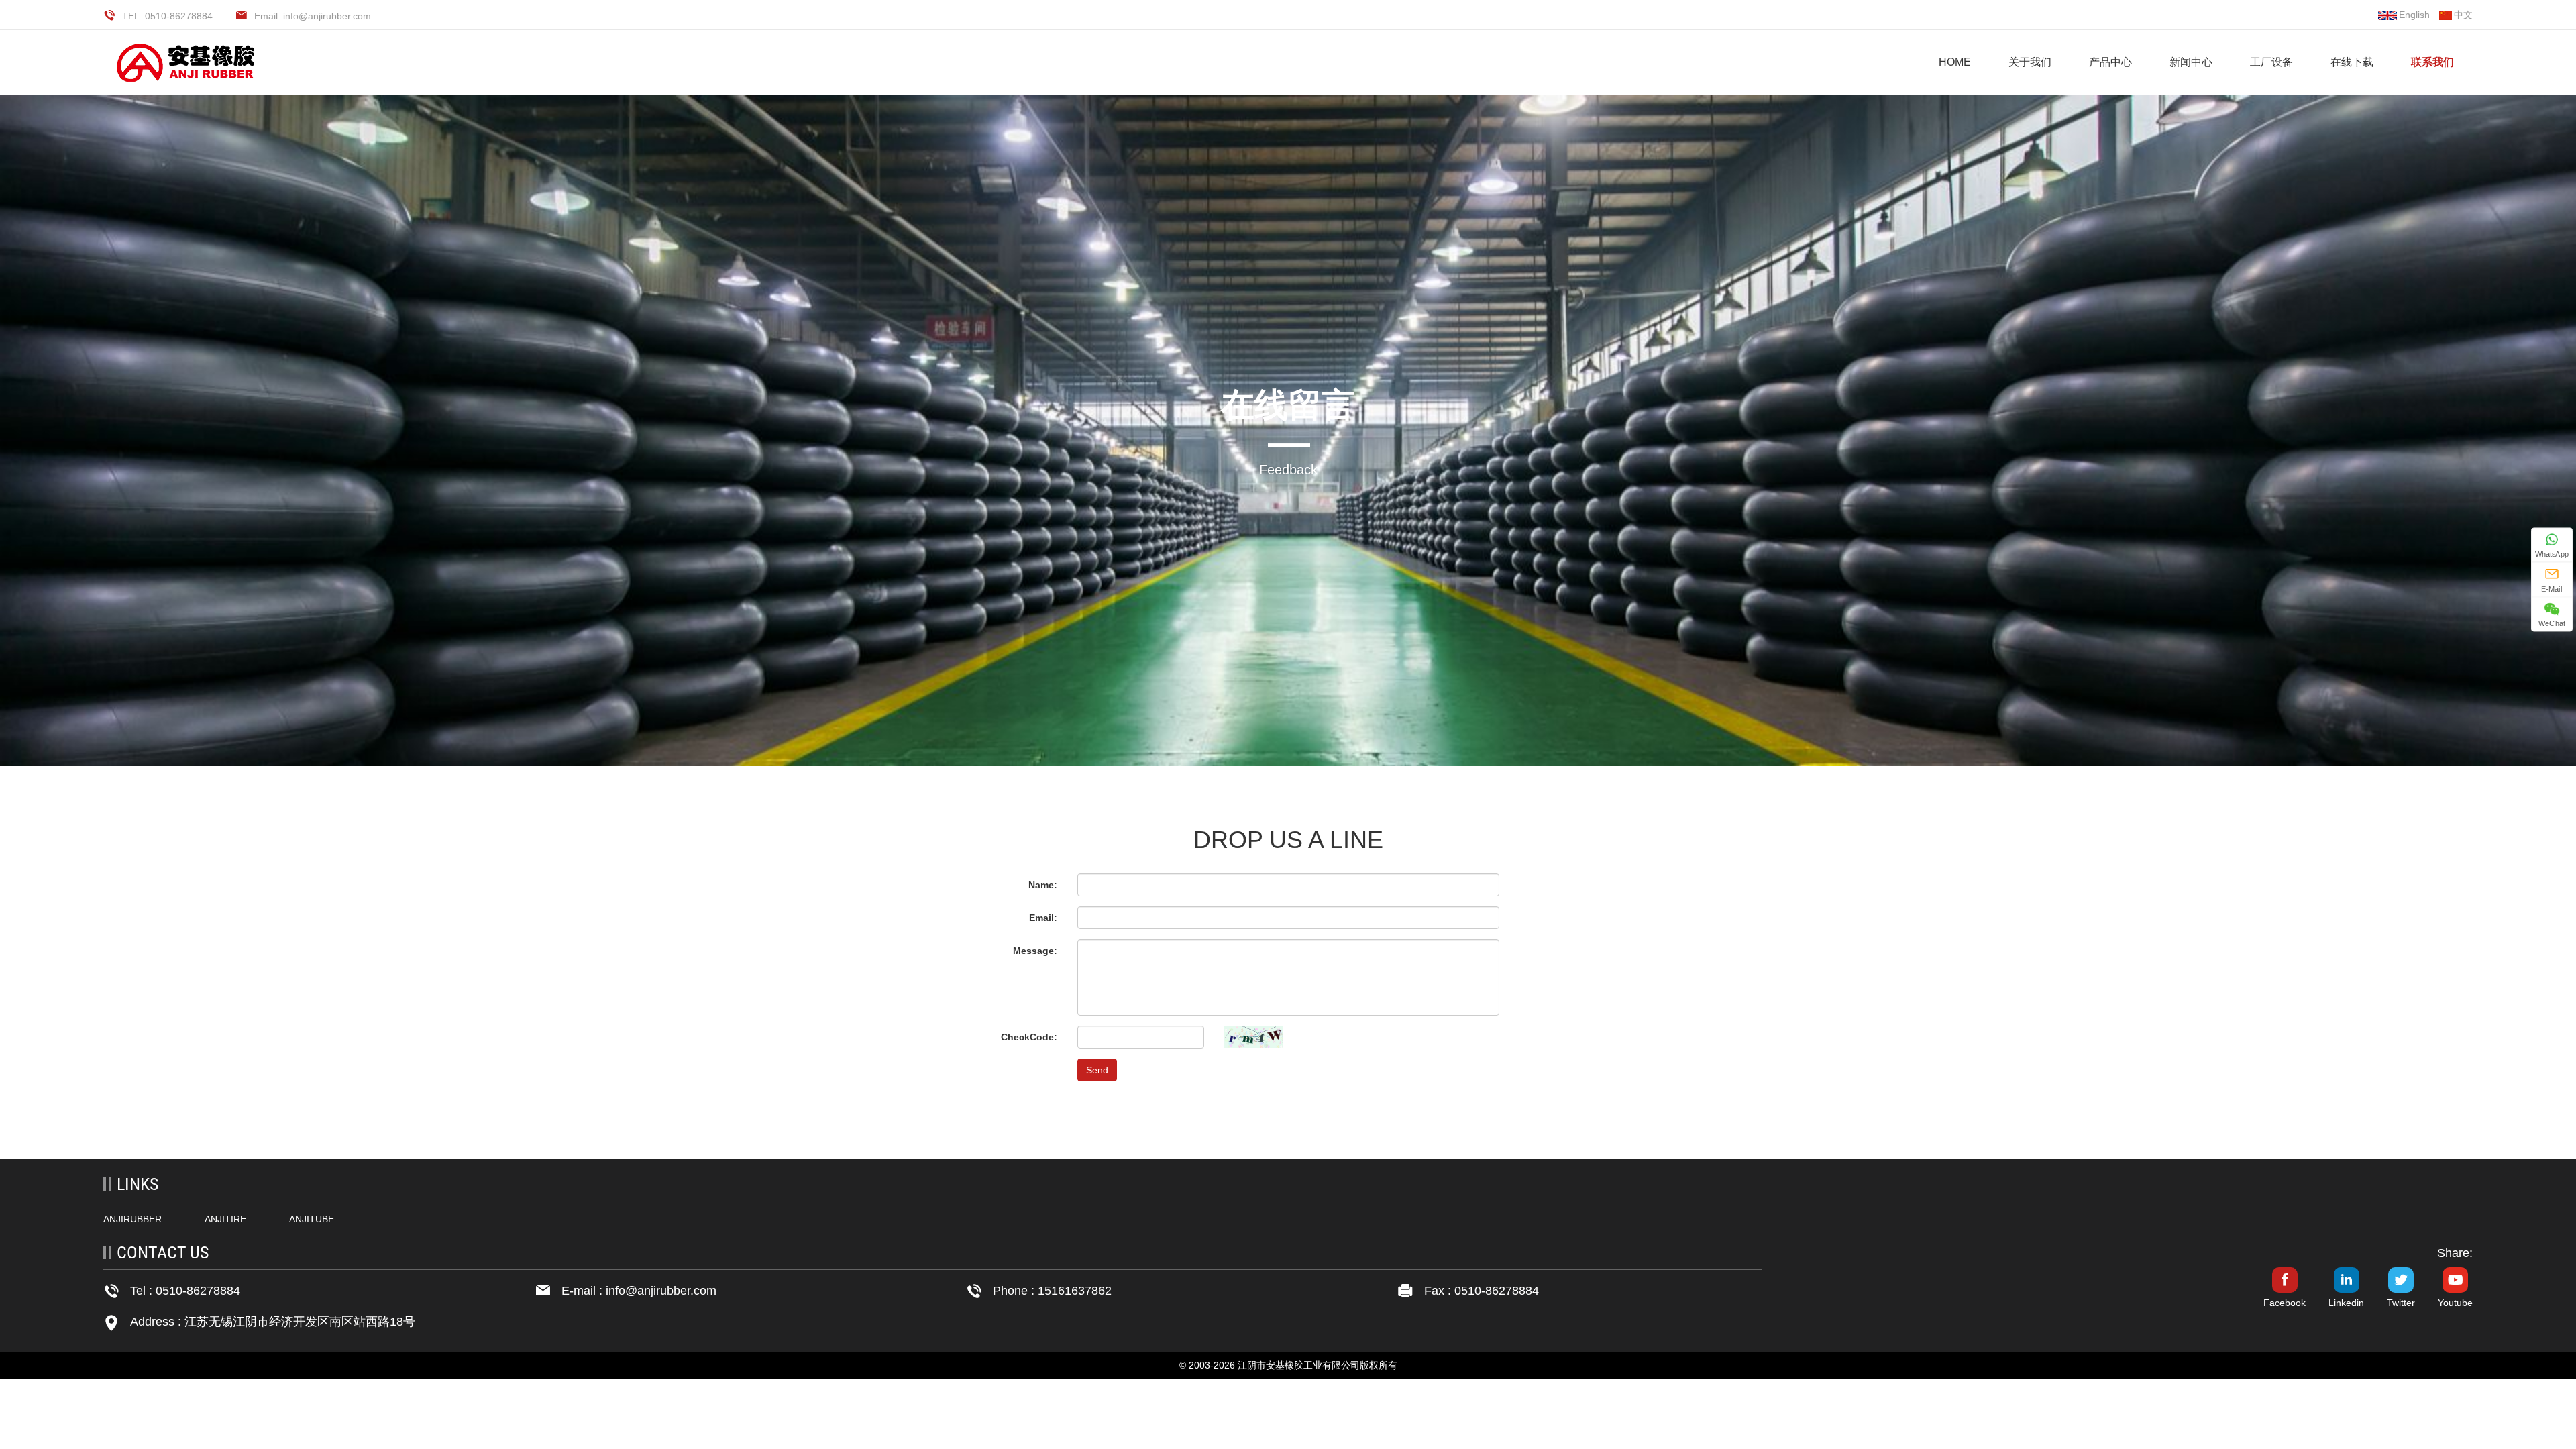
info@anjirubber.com (661, 1291)
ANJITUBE (312, 1219)
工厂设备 (2271, 62)
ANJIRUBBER (132, 1219)
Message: (1035, 951)
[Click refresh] (1254, 1037)
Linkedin (2346, 1303)
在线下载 (2352, 62)
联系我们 (2432, 62)
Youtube (2455, 1303)
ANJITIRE (225, 1219)
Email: (1043, 918)
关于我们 (2030, 62)
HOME (1955, 62)
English (2414, 15)
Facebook (2285, 1303)
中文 (2463, 15)
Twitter (2401, 1303)
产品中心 (2110, 62)
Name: (1043, 885)
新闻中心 (2191, 62)
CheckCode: (1029, 1037)
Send (1097, 1070)
